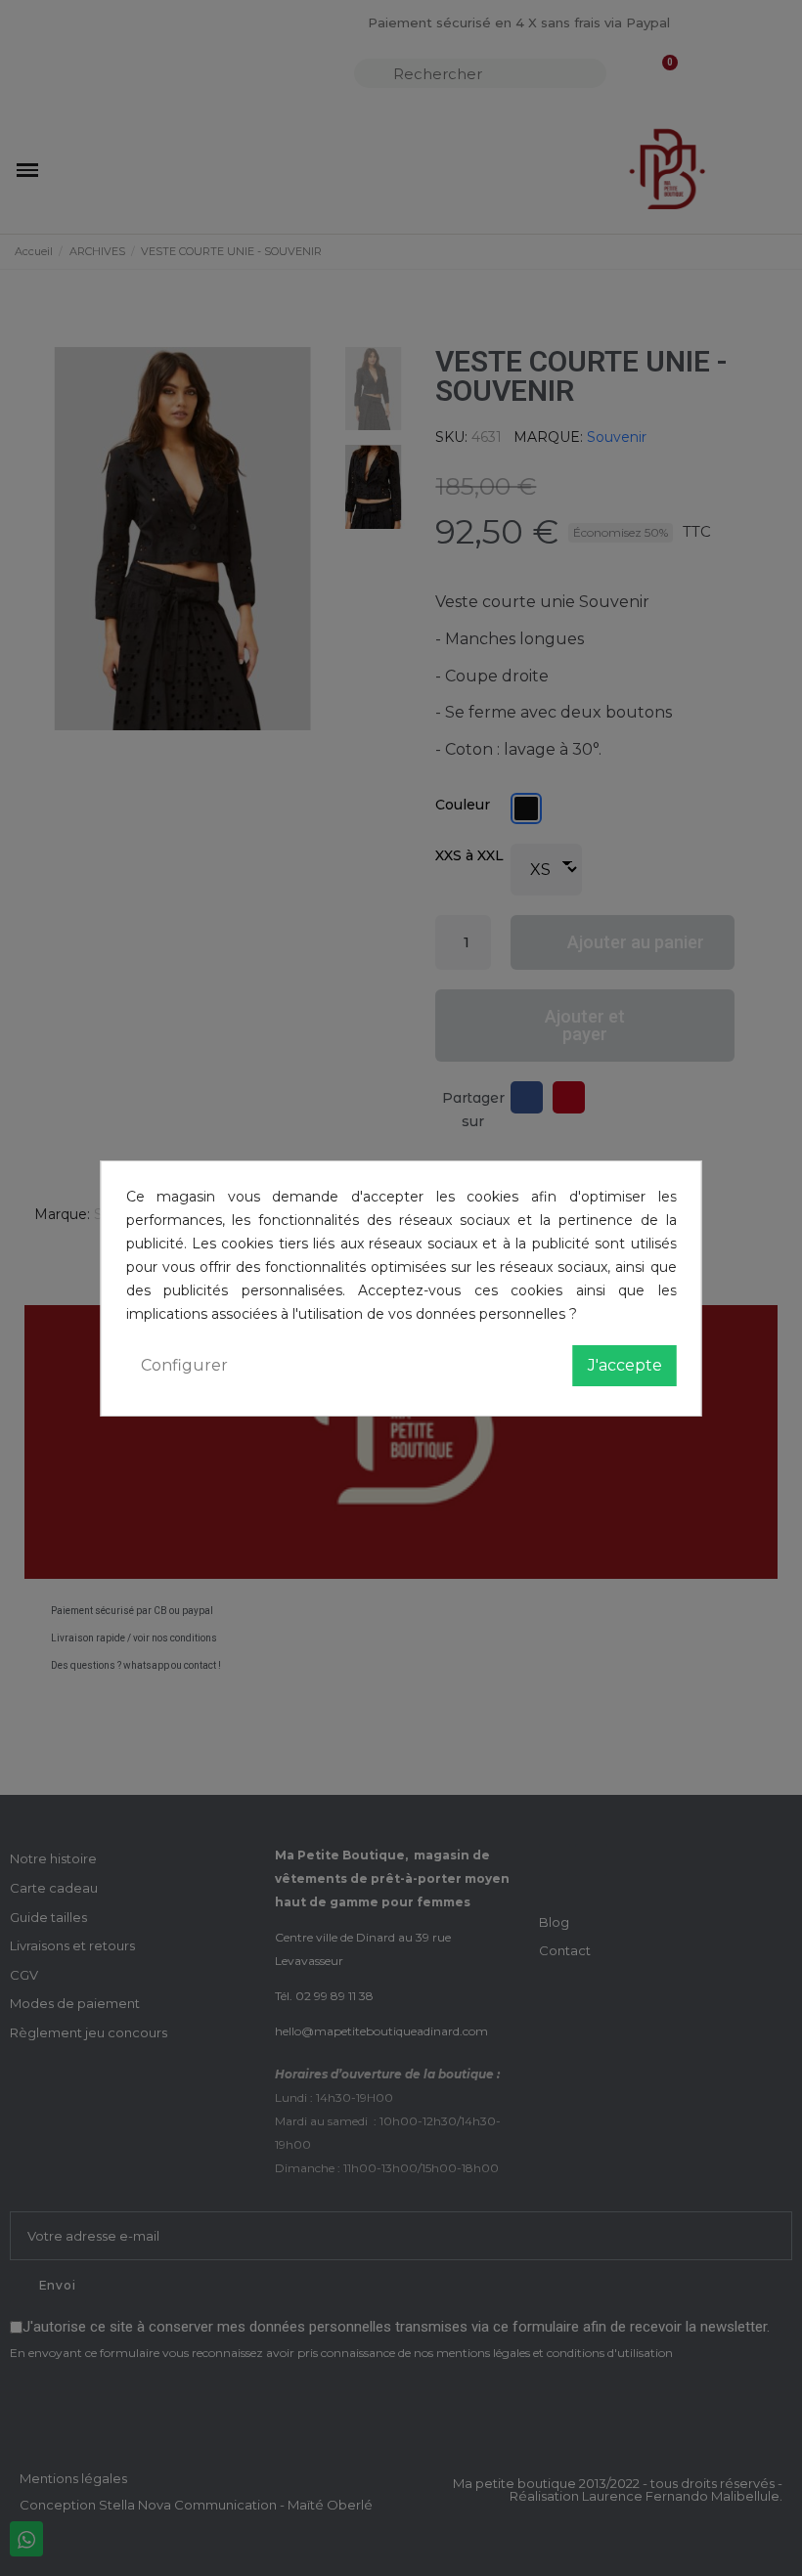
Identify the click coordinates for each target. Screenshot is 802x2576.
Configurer (184, 1365)
